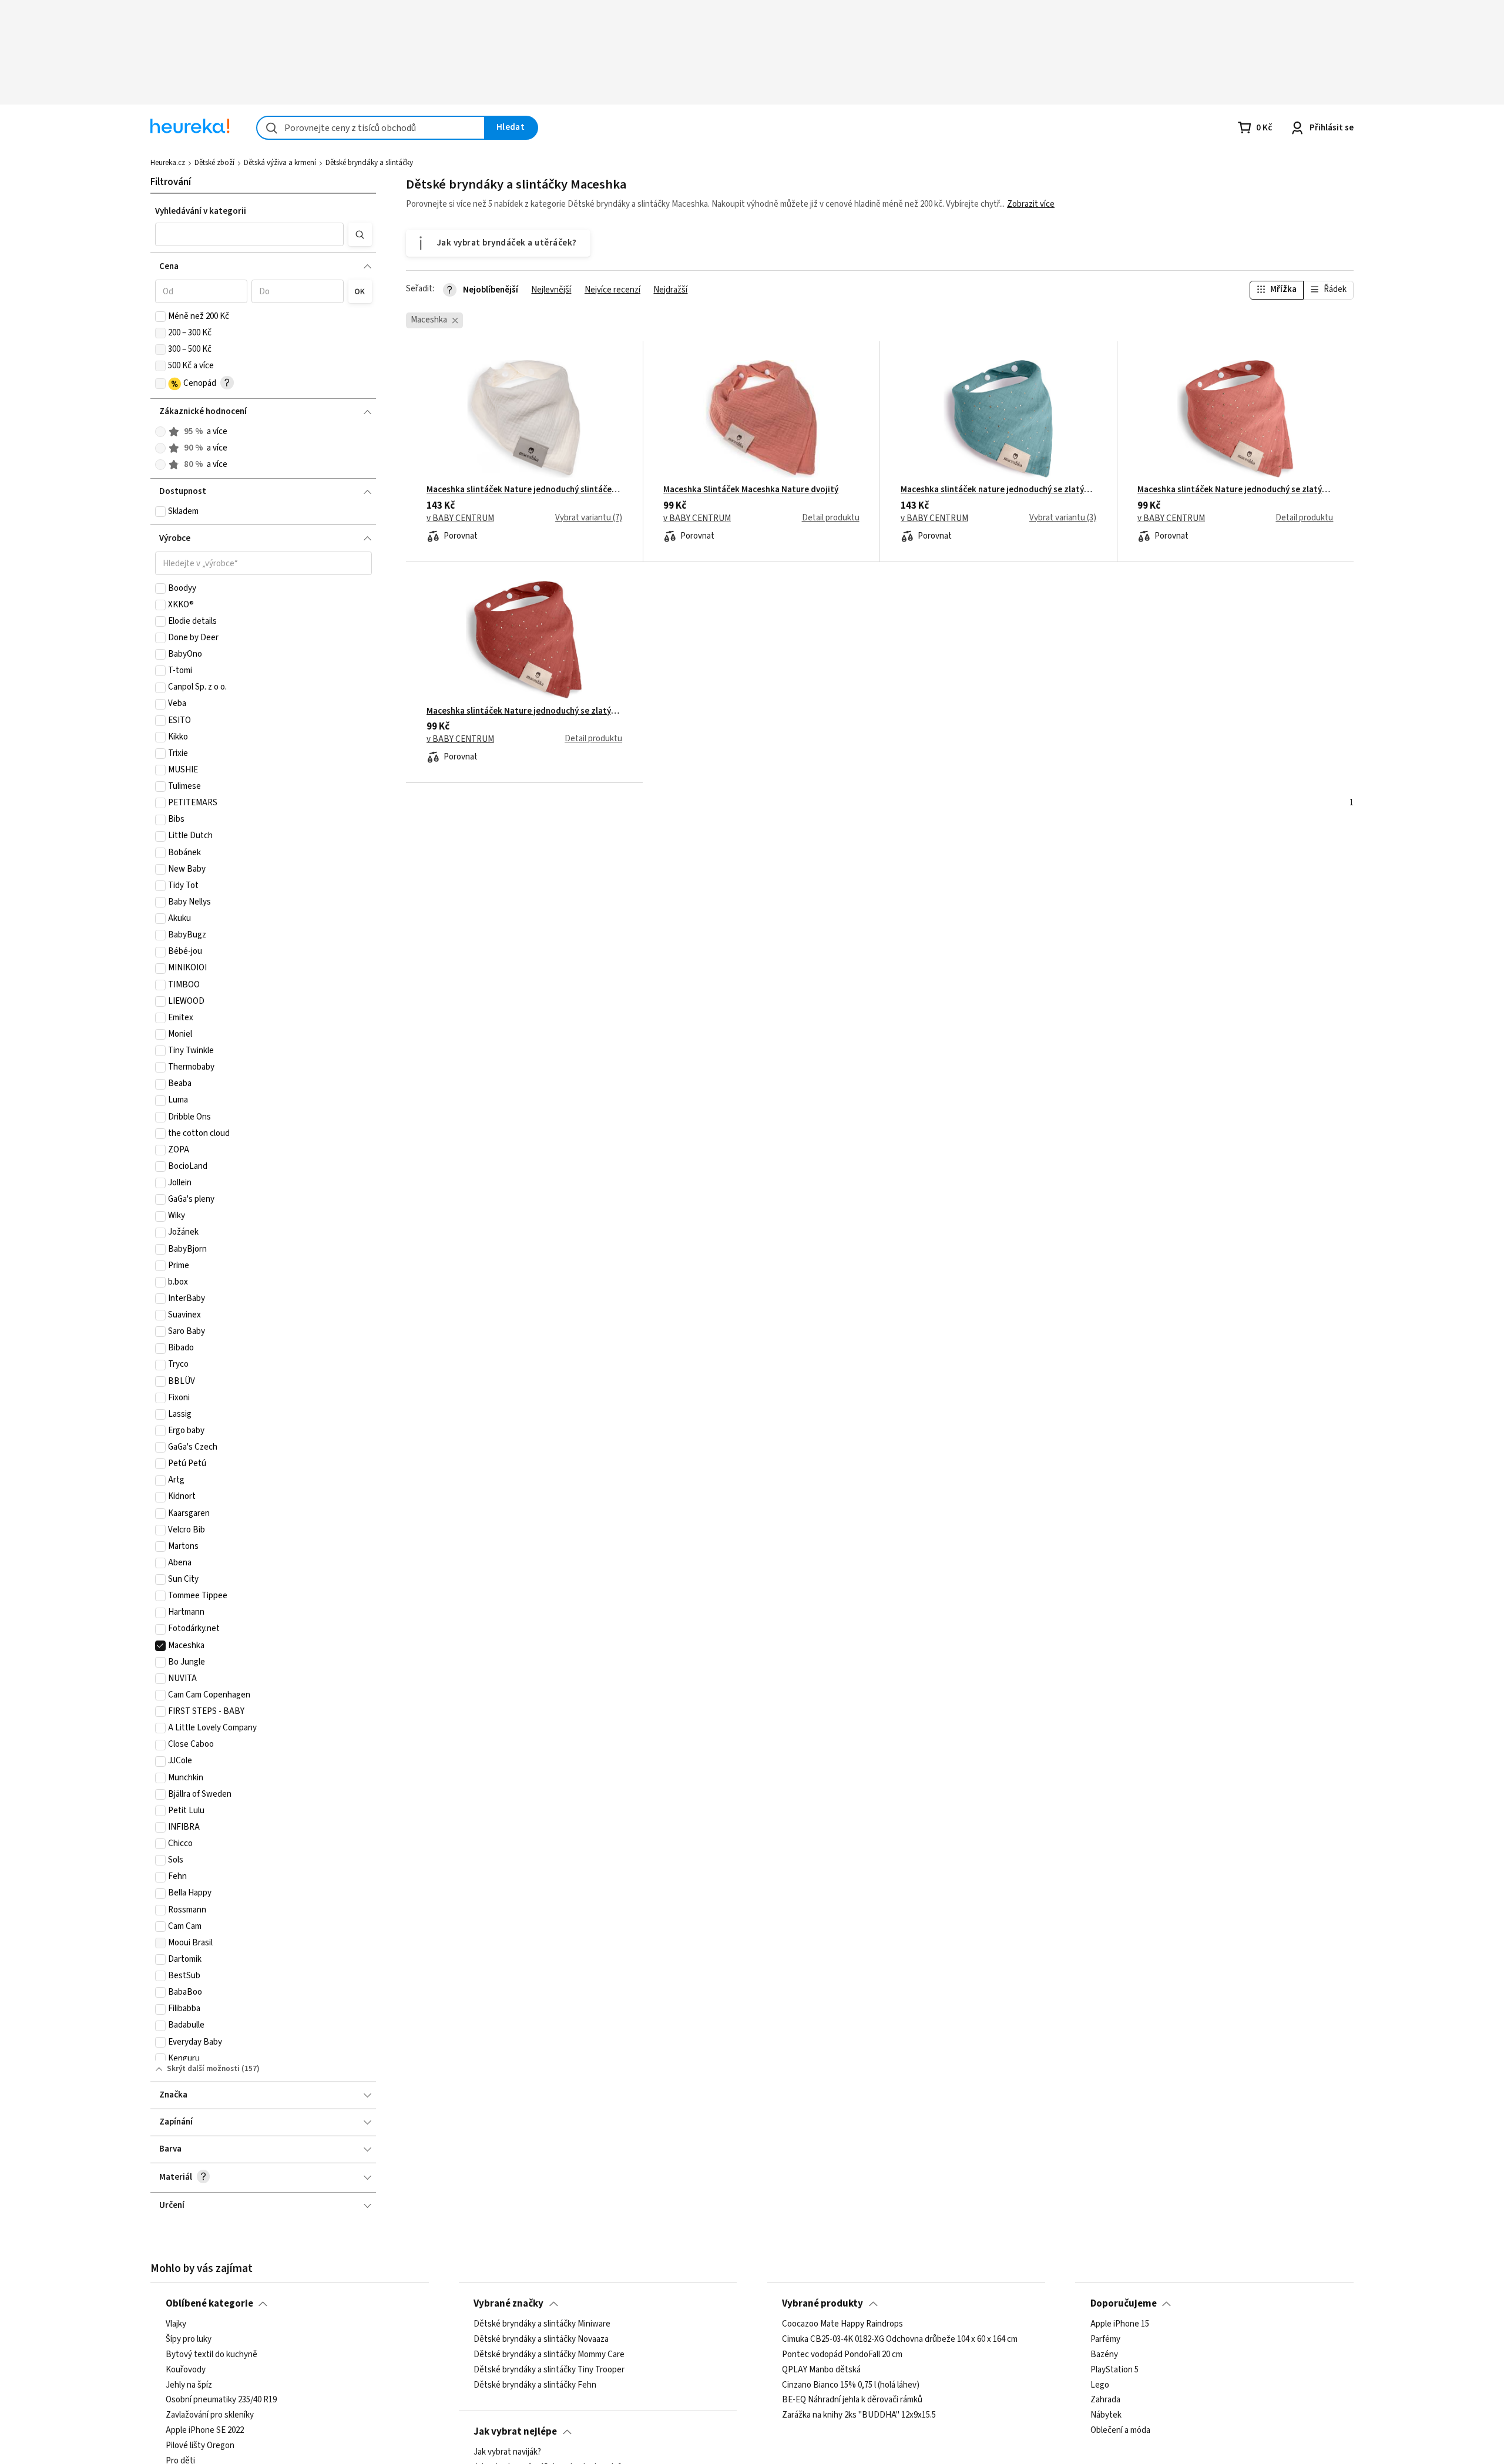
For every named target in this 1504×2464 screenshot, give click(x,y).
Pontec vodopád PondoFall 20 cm (842, 2355)
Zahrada (1105, 2400)
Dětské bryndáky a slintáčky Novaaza (541, 2339)
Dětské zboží (214, 163)
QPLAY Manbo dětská (821, 2370)
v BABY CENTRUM (460, 519)
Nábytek (1106, 2415)
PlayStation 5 (1114, 2370)
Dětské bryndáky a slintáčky (369, 163)
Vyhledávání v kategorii (201, 211)
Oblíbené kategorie (209, 2304)
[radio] (160, 432)
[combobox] (371, 128)
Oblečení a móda (1120, 2431)
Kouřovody (186, 2370)
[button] (250, 234)
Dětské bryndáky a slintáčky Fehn (535, 2385)
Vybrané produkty (822, 2304)
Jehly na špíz (189, 2385)
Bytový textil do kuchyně (211, 2355)
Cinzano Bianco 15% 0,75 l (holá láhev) (851, 2385)
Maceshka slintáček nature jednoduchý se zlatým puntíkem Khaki (998, 490)
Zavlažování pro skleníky (210, 2415)
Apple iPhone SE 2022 (205, 2431)
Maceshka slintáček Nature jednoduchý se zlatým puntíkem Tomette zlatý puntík (524, 711)
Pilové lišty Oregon (200, 2446)
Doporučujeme (1124, 2304)
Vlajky (176, 2324)
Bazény (1104, 2355)
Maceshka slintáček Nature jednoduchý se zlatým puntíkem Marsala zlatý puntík (1235, 490)
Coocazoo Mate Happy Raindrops (842, 2324)
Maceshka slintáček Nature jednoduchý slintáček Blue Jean (524, 490)
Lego (1100, 2385)
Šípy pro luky (189, 2339)
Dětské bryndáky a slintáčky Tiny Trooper (549, 2370)
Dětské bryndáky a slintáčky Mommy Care (549, 2355)
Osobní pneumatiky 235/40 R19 (221, 2400)
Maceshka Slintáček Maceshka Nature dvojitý (751, 490)
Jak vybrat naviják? (507, 2452)
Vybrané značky (508, 2304)
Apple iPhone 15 (1120, 2324)
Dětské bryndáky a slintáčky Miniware (542, 2324)
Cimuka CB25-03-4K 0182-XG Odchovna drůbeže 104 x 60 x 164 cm (900, 2339)
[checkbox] (160, 317)
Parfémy (1105, 2339)
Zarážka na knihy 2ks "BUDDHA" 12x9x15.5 (859, 2415)
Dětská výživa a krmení (280, 163)
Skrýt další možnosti (203, 2069)
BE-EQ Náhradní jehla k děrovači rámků (852, 2400)
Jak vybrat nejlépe (515, 2432)
